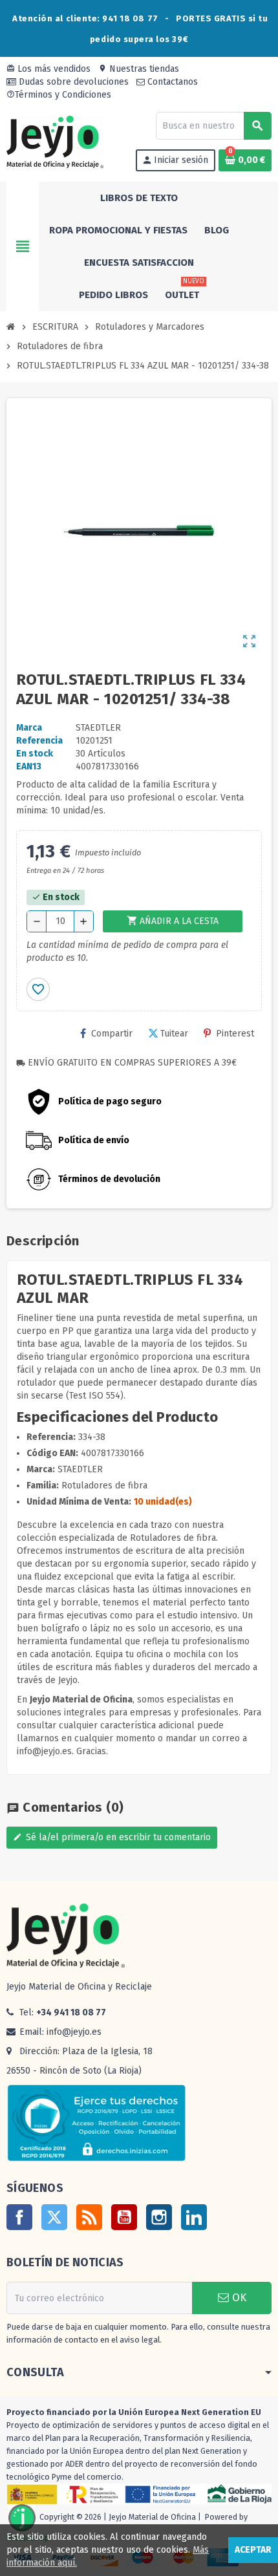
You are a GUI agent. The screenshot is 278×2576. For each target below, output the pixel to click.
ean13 (29, 767)
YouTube (124, 2217)
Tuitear (174, 1034)
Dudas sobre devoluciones (72, 82)
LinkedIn (194, 2217)
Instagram (159, 2217)
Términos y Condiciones (59, 95)
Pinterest (235, 1034)
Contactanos (171, 82)
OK (238, 2298)
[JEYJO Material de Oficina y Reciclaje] (55, 141)
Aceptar (253, 2550)
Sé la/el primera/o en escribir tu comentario (112, 1837)
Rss (89, 2217)
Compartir (112, 1034)
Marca (29, 728)
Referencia (39, 741)
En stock (35, 754)
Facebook (19, 2217)
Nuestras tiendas (139, 69)
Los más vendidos (48, 69)
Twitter (54, 2217)
